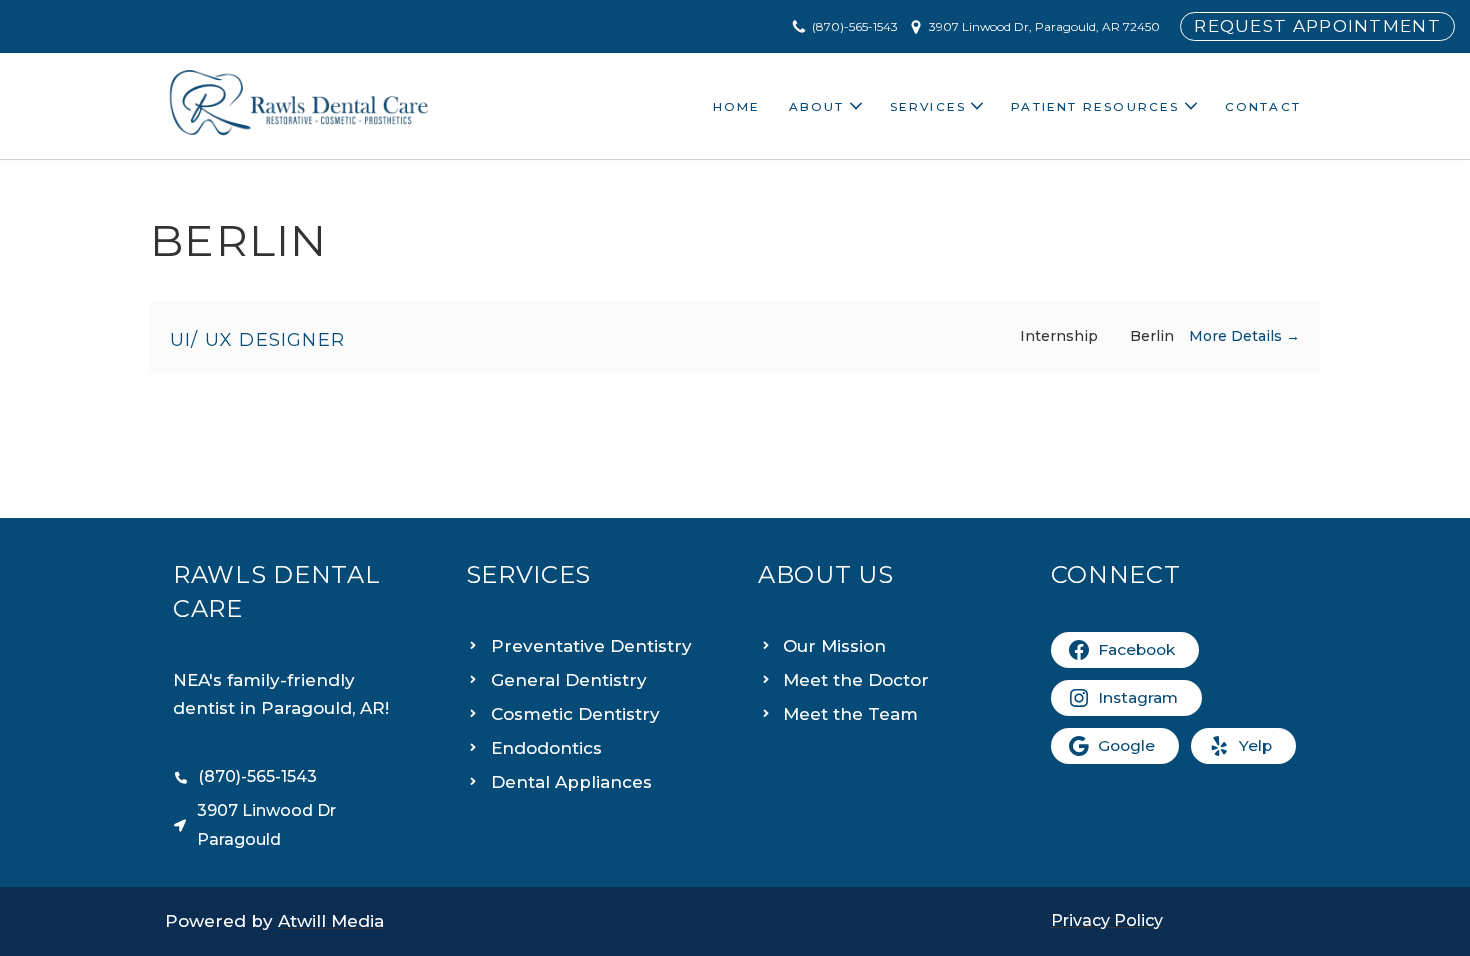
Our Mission (834, 646)
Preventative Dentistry (591, 646)
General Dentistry (569, 680)
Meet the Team (850, 714)
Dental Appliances (571, 782)
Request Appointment (1317, 26)
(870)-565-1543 (855, 26)
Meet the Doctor (856, 680)
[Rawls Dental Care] (299, 106)
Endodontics (546, 748)
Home (737, 106)
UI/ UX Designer (257, 340)
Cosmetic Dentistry (575, 714)
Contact (1263, 106)
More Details (1237, 336)
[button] (856, 106)
